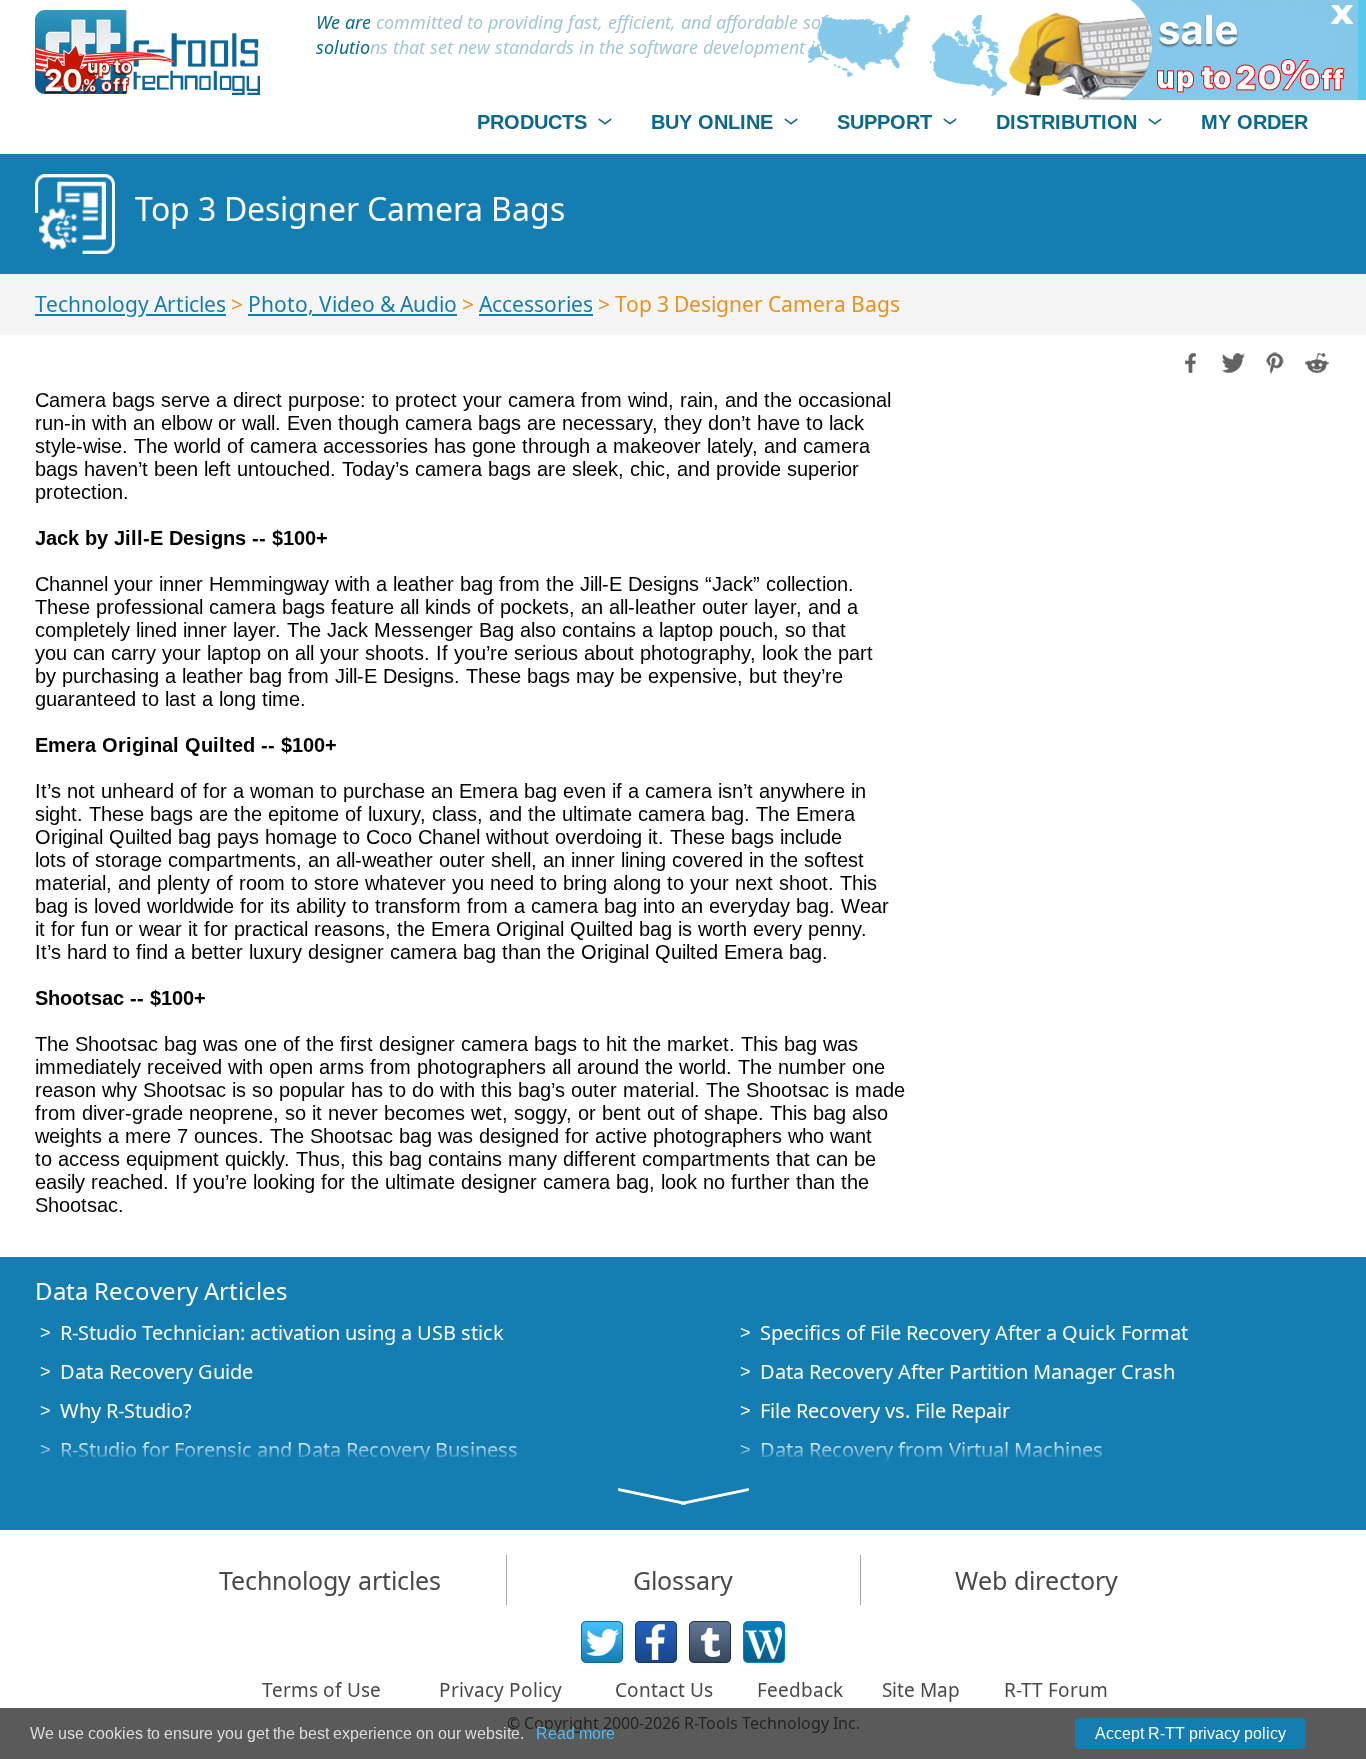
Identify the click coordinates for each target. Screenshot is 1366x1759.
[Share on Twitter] (1231, 361)
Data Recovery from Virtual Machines (931, 1449)
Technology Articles (130, 304)
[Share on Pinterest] (1273, 361)
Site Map (921, 1690)
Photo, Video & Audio (352, 304)
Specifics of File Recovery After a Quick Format (974, 1332)
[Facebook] (656, 1642)
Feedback (800, 1690)
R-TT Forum (1056, 1690)
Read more (575, 1733)
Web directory (1036, 1580)
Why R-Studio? (126, 1410)
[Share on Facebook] (1189, 361)
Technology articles (330, 1580)
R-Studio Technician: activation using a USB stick (282, 1332)
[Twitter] (602, 1642)
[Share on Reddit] (1315, 361)
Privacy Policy (500, 1690)
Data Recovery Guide (156, 1371)
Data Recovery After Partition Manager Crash (967, 1371)
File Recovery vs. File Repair (885, 1410)
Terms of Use (321, 1690)
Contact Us (664, 1690)
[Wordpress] (764, 1642)
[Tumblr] (710, 1642)
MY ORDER (1254, 122)
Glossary (683, 1580)
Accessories (536, 304)
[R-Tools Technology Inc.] (147, 52)
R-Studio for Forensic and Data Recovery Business (289, 1449)
